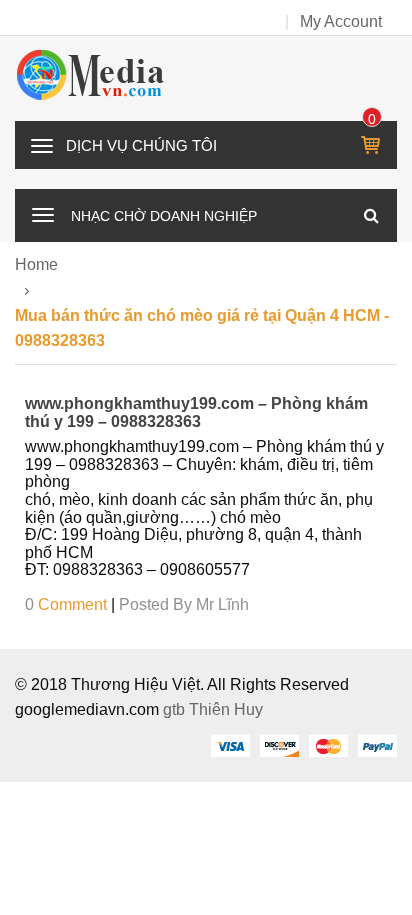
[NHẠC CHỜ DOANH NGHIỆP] (43, 213)
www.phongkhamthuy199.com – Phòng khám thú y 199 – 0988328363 (196, 412)
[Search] (371, 215)
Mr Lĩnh (222, 604)
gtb (176, 709)
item (372, 119)
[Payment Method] (230, 745)
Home (36, 264)
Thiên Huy (226, 709)
